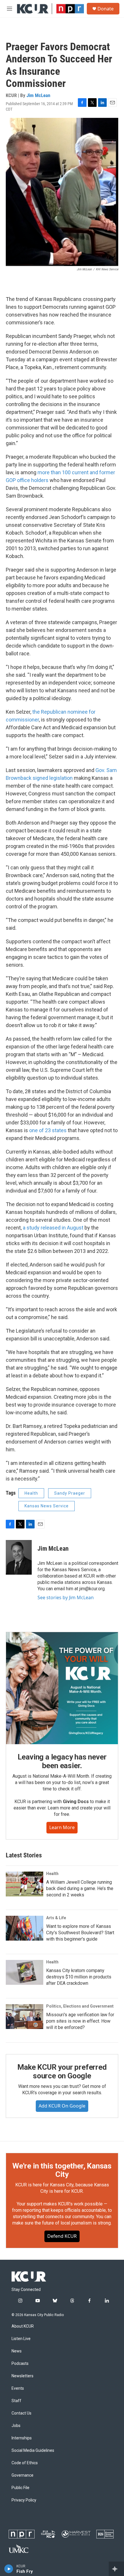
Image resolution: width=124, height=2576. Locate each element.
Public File (20, 2488)
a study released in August (54, 1228)
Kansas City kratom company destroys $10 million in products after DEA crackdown (79, 1977)
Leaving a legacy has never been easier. (62, 1761)
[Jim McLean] (19, 1557)
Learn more (62, 1827)
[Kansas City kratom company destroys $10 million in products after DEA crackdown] (25, 1972)
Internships (22, 2438)
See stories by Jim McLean (66, 1597)
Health (31, 1493)
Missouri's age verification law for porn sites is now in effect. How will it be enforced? (80, 2021)
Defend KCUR (62, 2236)
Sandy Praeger (70, 1493)
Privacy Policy (24, 2500)
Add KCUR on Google (62, 2106)
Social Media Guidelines (33, 2451)
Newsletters (22, 2376)
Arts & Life (56, 1918)
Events (18, 2388)
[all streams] (116, 2569)
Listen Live (21, 2339)
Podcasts (20, 2364)
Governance (22, 2475)
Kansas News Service (47, 1506)
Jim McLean (38, 95)
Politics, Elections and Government (80, 2006)
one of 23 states (48, 1130)
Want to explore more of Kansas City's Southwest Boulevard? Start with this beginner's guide (80, 1933)
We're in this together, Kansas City (62, 2170)
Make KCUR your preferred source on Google (62, 2071)
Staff (16, 2401)
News (17, 2351)
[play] (9, 2569)
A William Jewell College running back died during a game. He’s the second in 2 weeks (80, 1888)
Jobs (16, 2426)
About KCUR (23, 2326)
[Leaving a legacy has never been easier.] (62, 1688)
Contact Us (21, 2413)
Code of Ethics (25, 2463)
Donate (106, 9)
